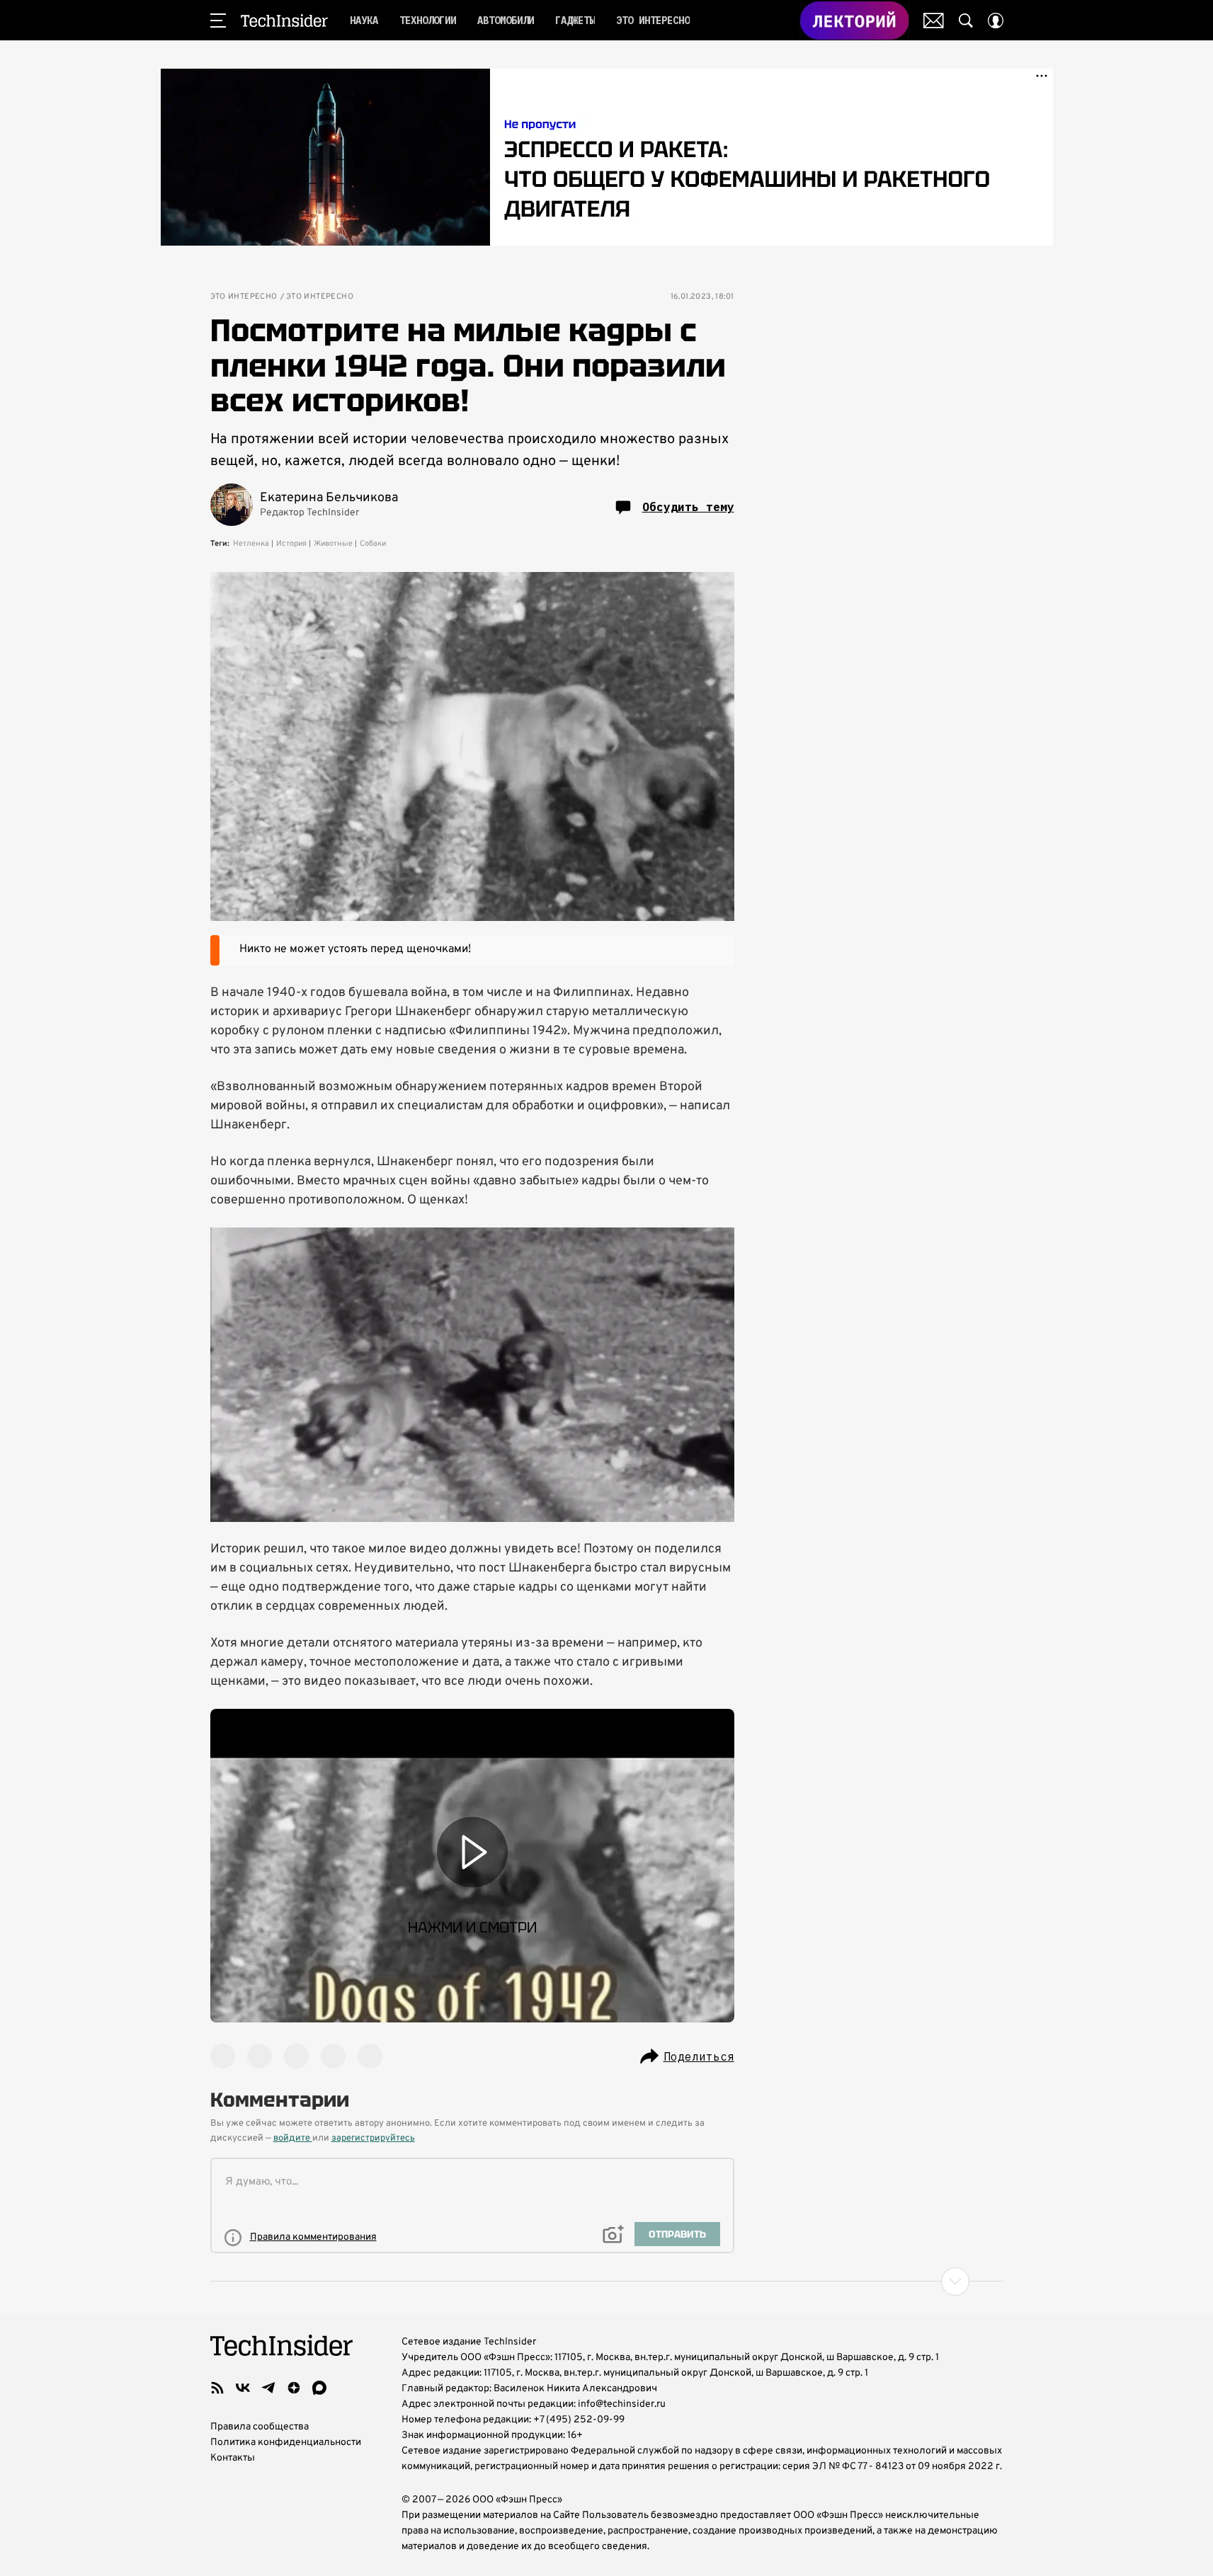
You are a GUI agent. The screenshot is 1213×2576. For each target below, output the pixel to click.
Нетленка (251, 544)
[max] (319, 2388)
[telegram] (268, 2388)
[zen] (294, 2388)
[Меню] (218, 21)
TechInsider (284, 21)
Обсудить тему (688, 507)
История (291, 544)
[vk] (243, 2388)
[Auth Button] (996, 21)
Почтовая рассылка (934, 21)
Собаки (373, 544)
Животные (333, 544)
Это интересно (244, 297)
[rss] (217, 2388)
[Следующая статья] (607, 2282)
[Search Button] (966, 21)
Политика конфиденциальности (286, 2443)
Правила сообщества (260, 2427)
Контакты (233, 2458)
